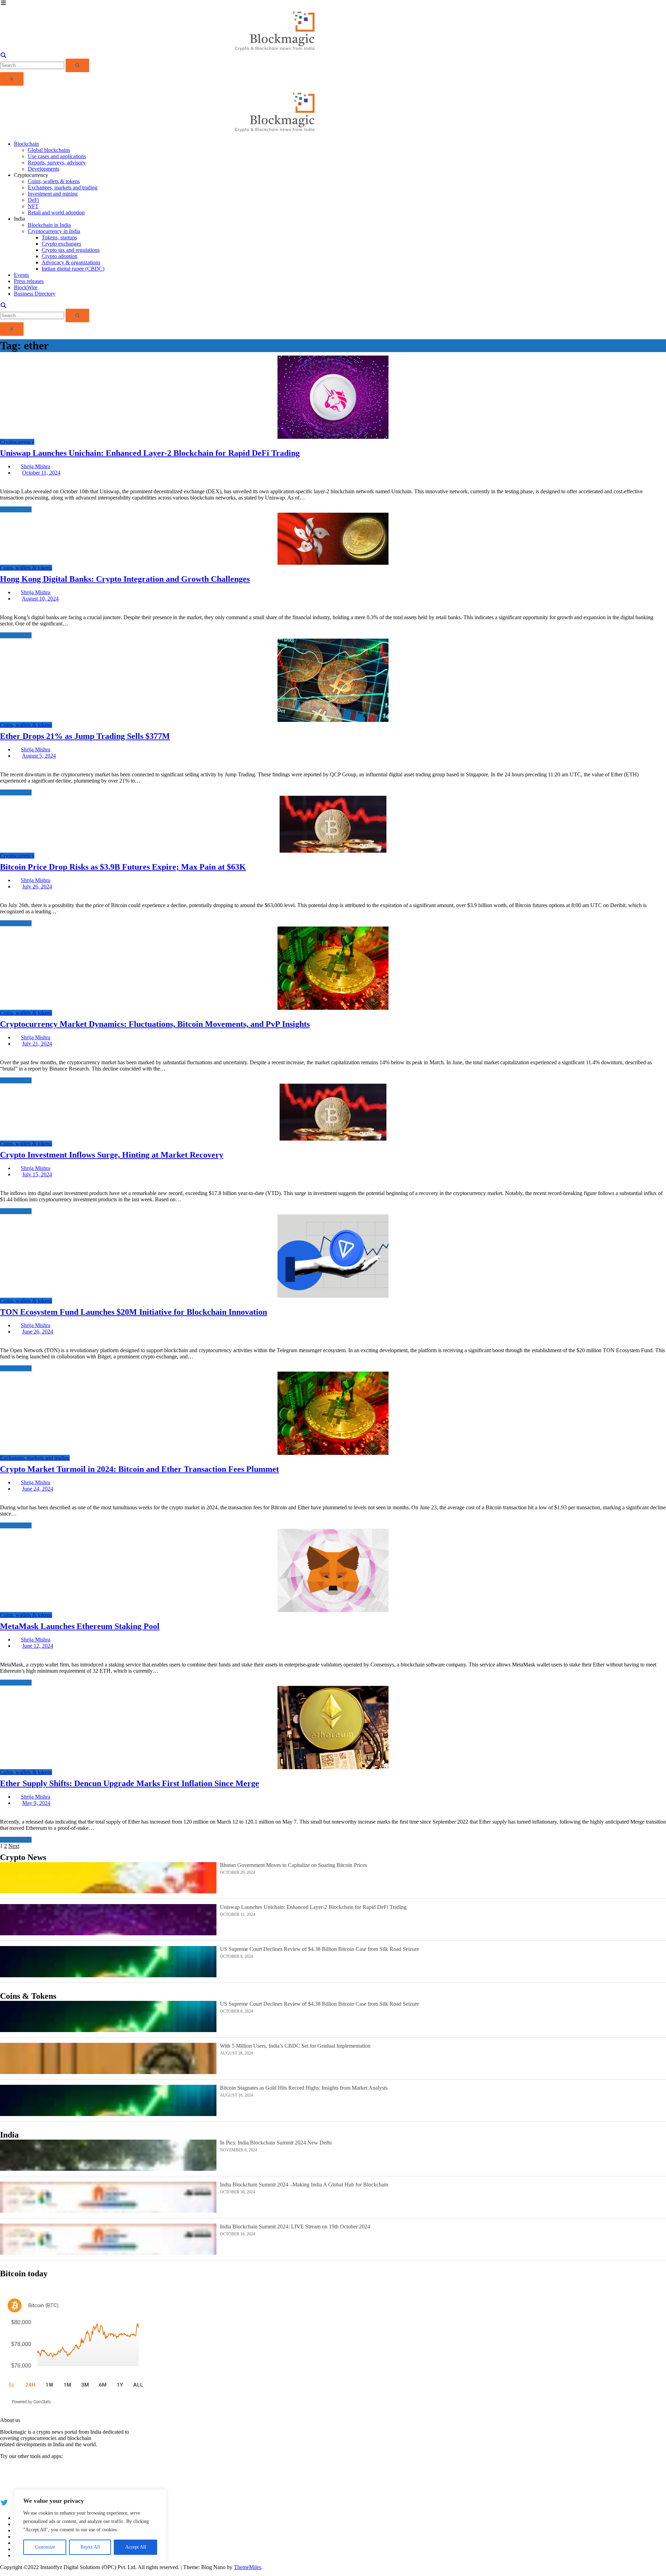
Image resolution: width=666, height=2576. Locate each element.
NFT (33, 206)
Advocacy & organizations (71, 262)
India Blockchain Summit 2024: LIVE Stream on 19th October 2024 (295, 2227)
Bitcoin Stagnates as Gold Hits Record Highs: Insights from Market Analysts (304, 2088)
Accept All (136, 2547)
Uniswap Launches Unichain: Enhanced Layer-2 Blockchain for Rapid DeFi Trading (150, 453)
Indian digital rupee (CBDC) (73, 269)
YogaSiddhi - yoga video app (32, 2487)
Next (14, 1846)
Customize (45, 2547)
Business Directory (35, 294)
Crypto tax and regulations (71, 250)
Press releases (29, 281)
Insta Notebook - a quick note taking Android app (54, 2480)
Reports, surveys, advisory (57, 163)
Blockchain (26, 144)
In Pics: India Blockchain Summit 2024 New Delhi (276, 2143)
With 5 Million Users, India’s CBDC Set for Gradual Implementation (295, 2046)
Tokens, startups (59, 237)
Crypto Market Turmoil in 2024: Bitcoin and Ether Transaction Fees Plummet (139, 1469)
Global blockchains (49, 150)
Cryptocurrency (17, 442)
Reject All (90, 2547)
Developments (44, 169)
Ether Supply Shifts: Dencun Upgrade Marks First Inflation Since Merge (130, 1783)
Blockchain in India (49, 225)
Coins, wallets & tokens (54, 181)
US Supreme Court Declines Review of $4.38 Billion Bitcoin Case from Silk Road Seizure (319, 1949)
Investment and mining (53, 194)
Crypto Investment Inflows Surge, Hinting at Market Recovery (112, 1155)
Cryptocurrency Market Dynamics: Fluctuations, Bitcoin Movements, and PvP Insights (155, 1024)
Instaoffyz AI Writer (22, 2474)
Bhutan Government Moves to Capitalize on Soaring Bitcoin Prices (293, 1865)
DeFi (33, 200)
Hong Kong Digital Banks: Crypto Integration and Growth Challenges (125, 579)
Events (21, 275)
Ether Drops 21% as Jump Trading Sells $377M (85, 736)
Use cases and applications (57, 156)
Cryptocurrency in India (54, 231)
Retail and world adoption (56, 212)
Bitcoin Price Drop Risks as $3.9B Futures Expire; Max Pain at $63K (123, 867)
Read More (12, 509)
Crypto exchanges (61, 244)
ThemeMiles (247, 2567)
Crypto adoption (59, 256)
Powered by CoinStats (31, 2402)
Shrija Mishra (36, 466)
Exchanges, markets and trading (63, 187)
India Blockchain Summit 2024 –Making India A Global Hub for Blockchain (304, 2185)
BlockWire (26, 287)
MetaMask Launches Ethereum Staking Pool (80, 1626)
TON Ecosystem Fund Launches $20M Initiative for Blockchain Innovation (134, 1312)
